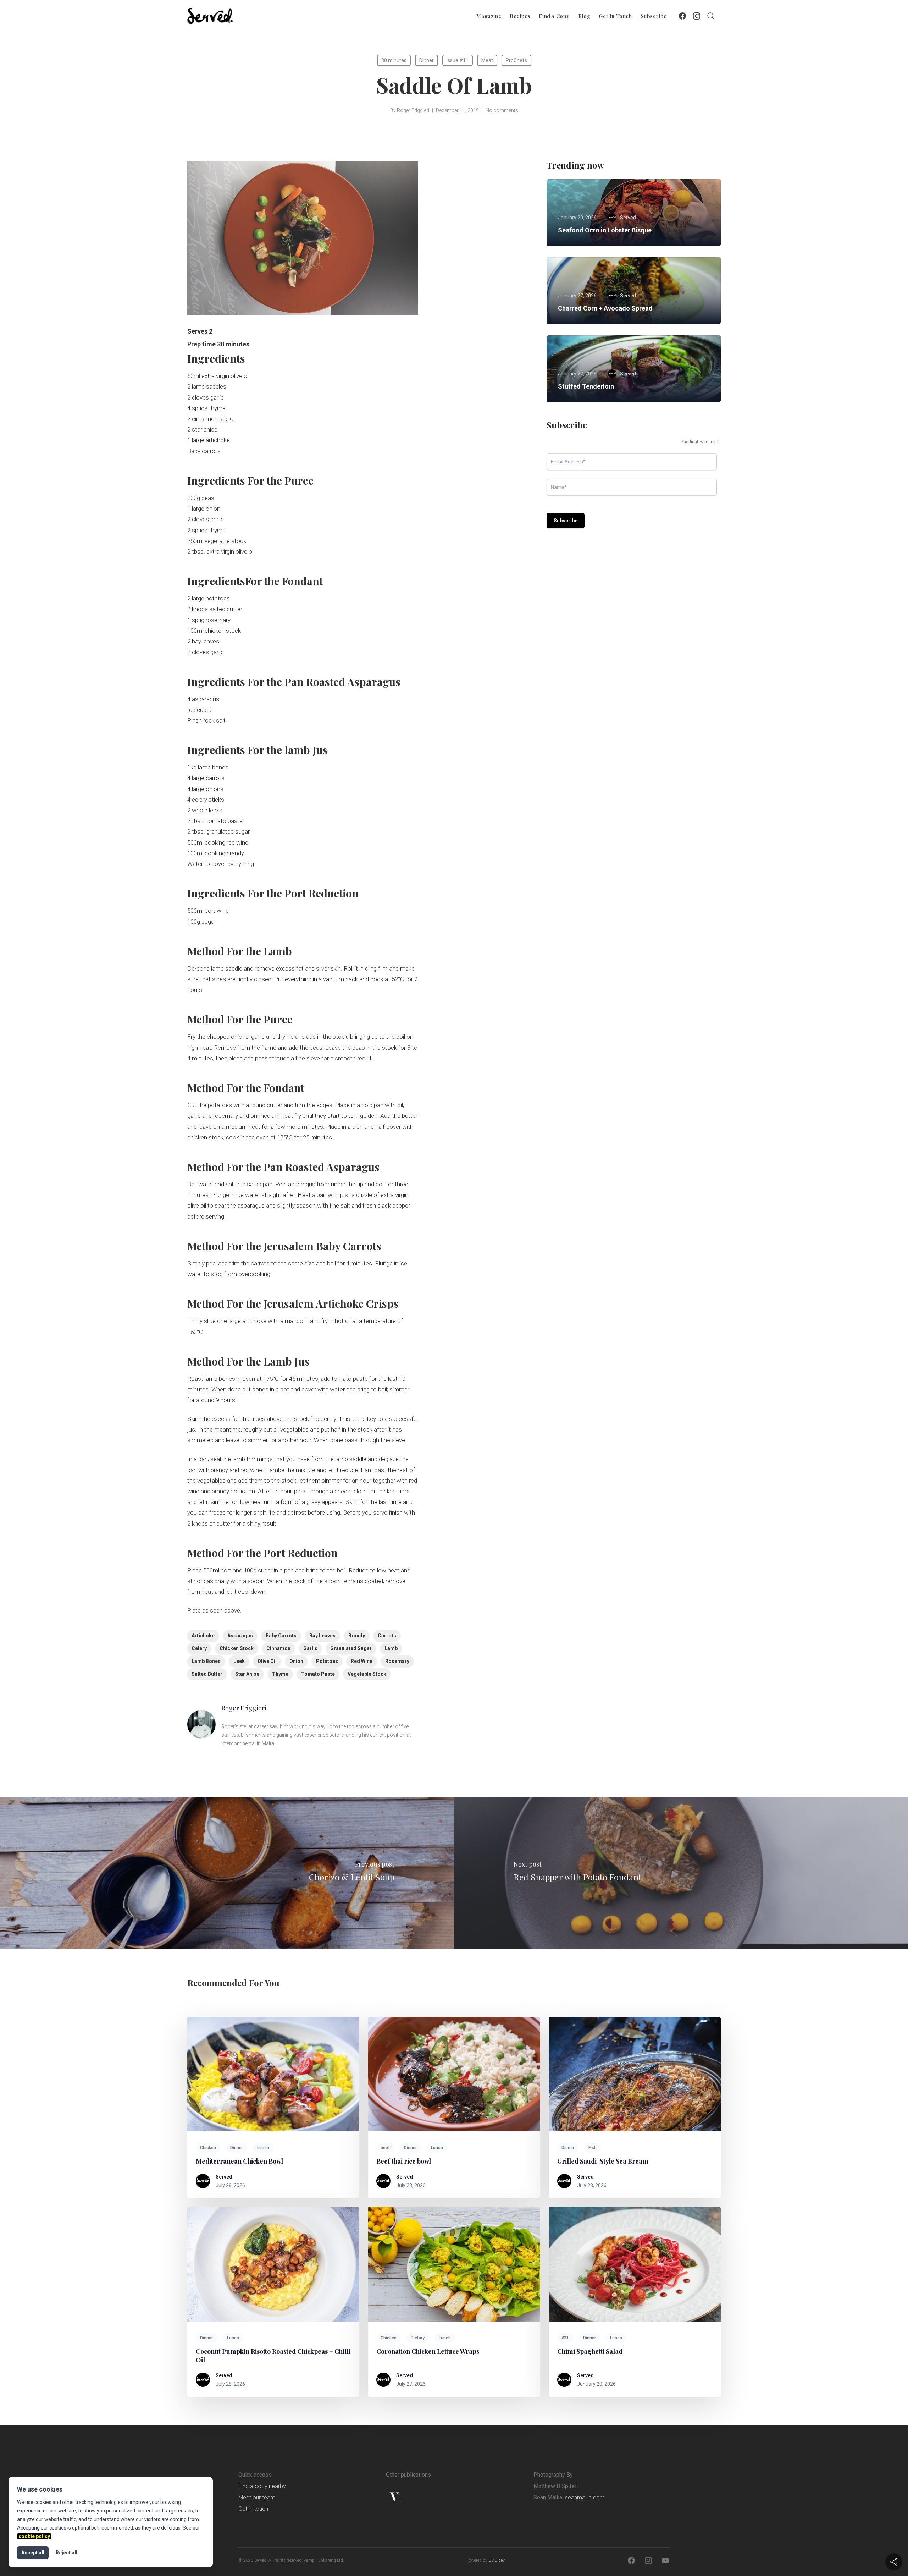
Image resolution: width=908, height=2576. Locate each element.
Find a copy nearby (262, 2486)
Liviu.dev (497, 2560)
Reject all (67, 2553)
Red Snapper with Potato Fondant (577, 1877)
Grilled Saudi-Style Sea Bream (603, 2161)
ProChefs (516, 60)
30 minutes (394, 60)
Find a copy (554, 16)
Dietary (418, 2338)
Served (224, 2177)
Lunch (263, 2148)
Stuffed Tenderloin (586, 386)
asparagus (240, 1636)
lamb (391, 1648)
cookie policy (34, 2536)
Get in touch (615, 16)
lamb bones (206, 1661)
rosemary (397, 1661)
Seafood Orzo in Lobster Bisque (605, 230)
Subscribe (654, 16)
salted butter (207, 1674)
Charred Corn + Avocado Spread (605, 308)
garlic (310, 1648)
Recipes (520, 16)
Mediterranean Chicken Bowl (239, 2161)
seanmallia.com (585, 2497)
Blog (584, 16)
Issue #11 (458, 60)
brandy (357, 1636)
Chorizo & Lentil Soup (352, 1877)
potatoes (327, 1661)
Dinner (427, 60)
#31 (565, 2338)
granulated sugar (351, 1648)
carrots (387, 1636)
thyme (280, 1674)
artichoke (203, 1636)
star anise (247, 1674)
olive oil (267, 1661)
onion (296, 1661)
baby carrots (281, 1636)
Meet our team (257, 2497)
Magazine (489, 16)
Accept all (33, 2553)
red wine (362, 1661)
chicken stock (237, 1648)
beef (385, 2148)
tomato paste (318, 1674)
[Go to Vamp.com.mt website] (417, 2496)
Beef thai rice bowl (404, 2161)
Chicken (208, 2148)
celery (199, 1648)
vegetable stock (367, 1674)
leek (239, 1661)
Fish (593, 2148)
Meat (487, 60)
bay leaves (322, 1636)
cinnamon (278, 1648)
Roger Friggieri (413, 110)
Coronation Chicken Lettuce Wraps (428, 2351)
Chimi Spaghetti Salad (591, 2351)
